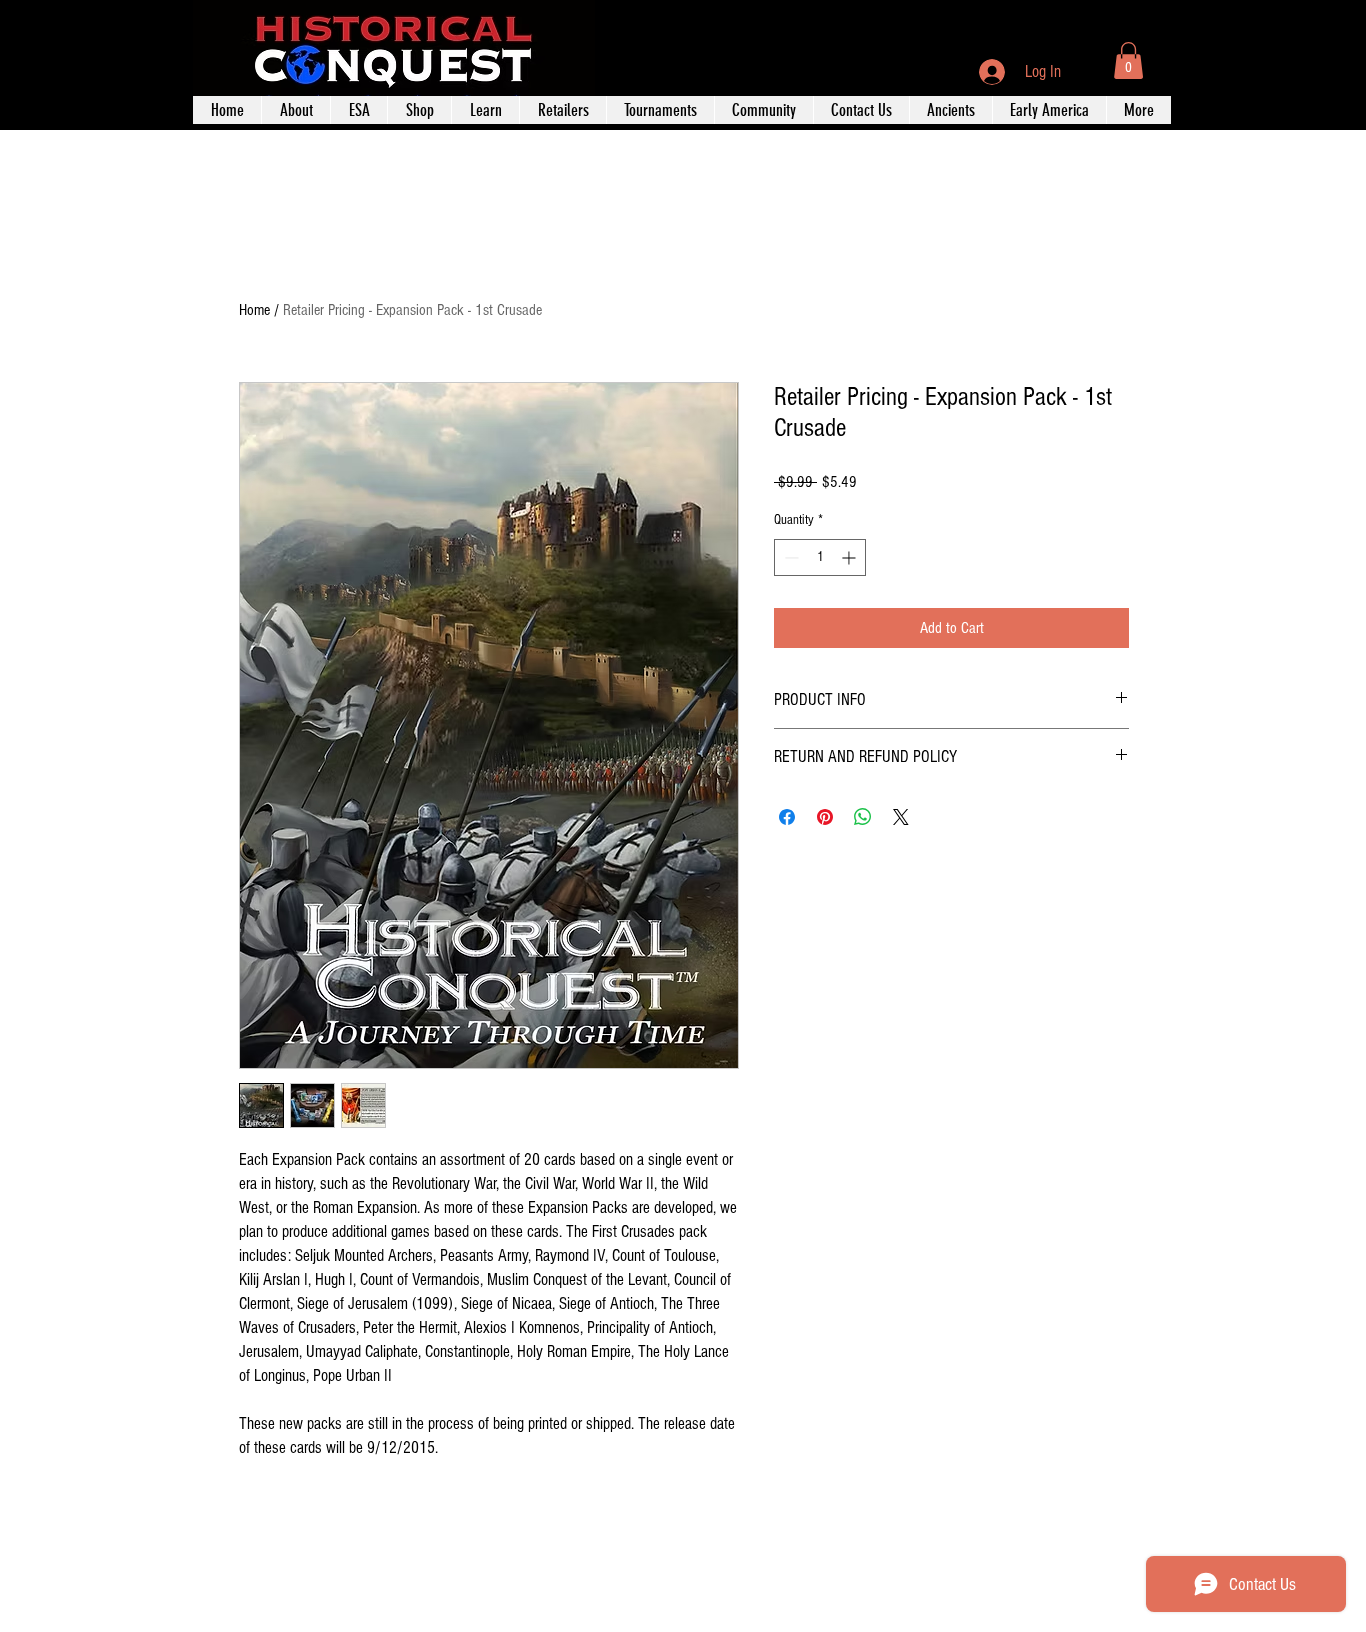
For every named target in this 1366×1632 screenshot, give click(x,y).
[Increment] (850, 557)
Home (254, 310)
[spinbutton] (820, 557)
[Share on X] (901, 817)
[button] (1128, 60)
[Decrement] (789, 557)
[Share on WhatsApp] (863, 817)
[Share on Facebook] (787, 817)
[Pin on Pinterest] (825, 817)
